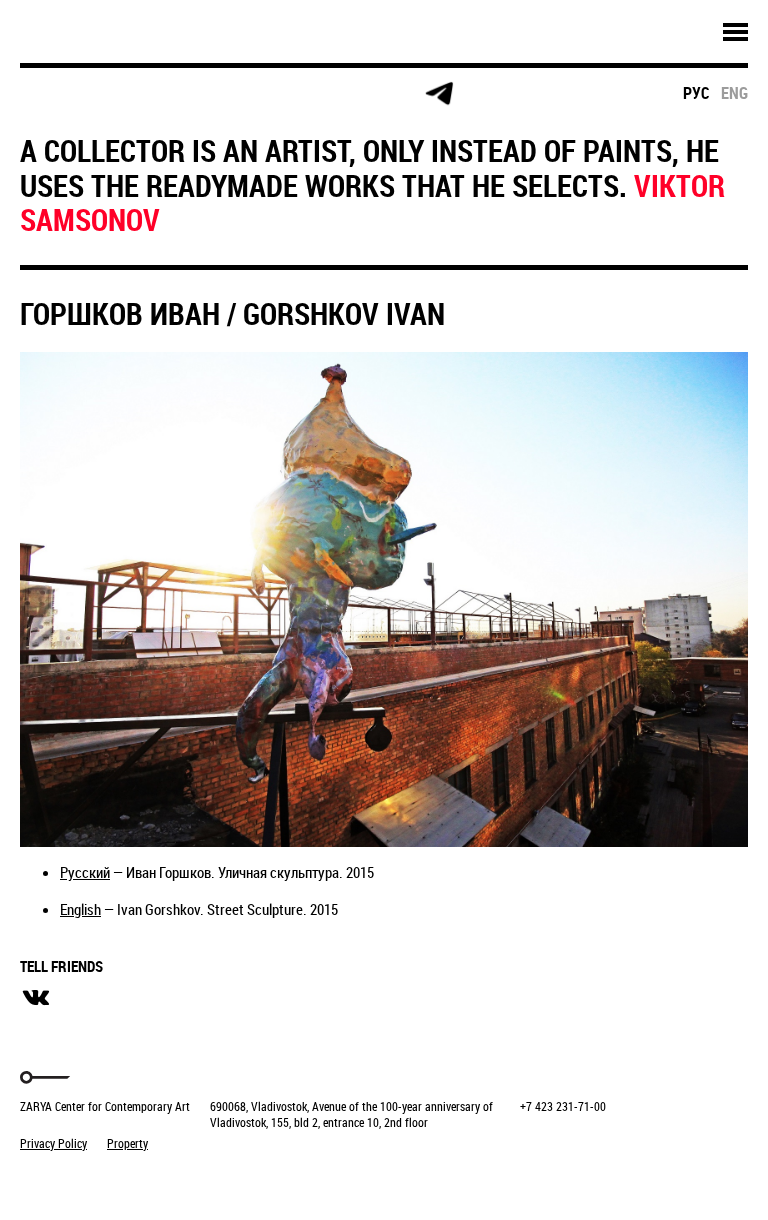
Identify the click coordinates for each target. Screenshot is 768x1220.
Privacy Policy (53, 1143)
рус (696, 93)
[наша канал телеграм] (439, 94)
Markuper (72, 1180)
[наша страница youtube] (362, 94)
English (80, 909)
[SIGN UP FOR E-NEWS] (54, 94)
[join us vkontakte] (285, 94)
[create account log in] (131, 94)
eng (734, 93)
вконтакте (36, 998)
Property (127, 1143)
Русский (85, 872)
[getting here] (208, 94)
